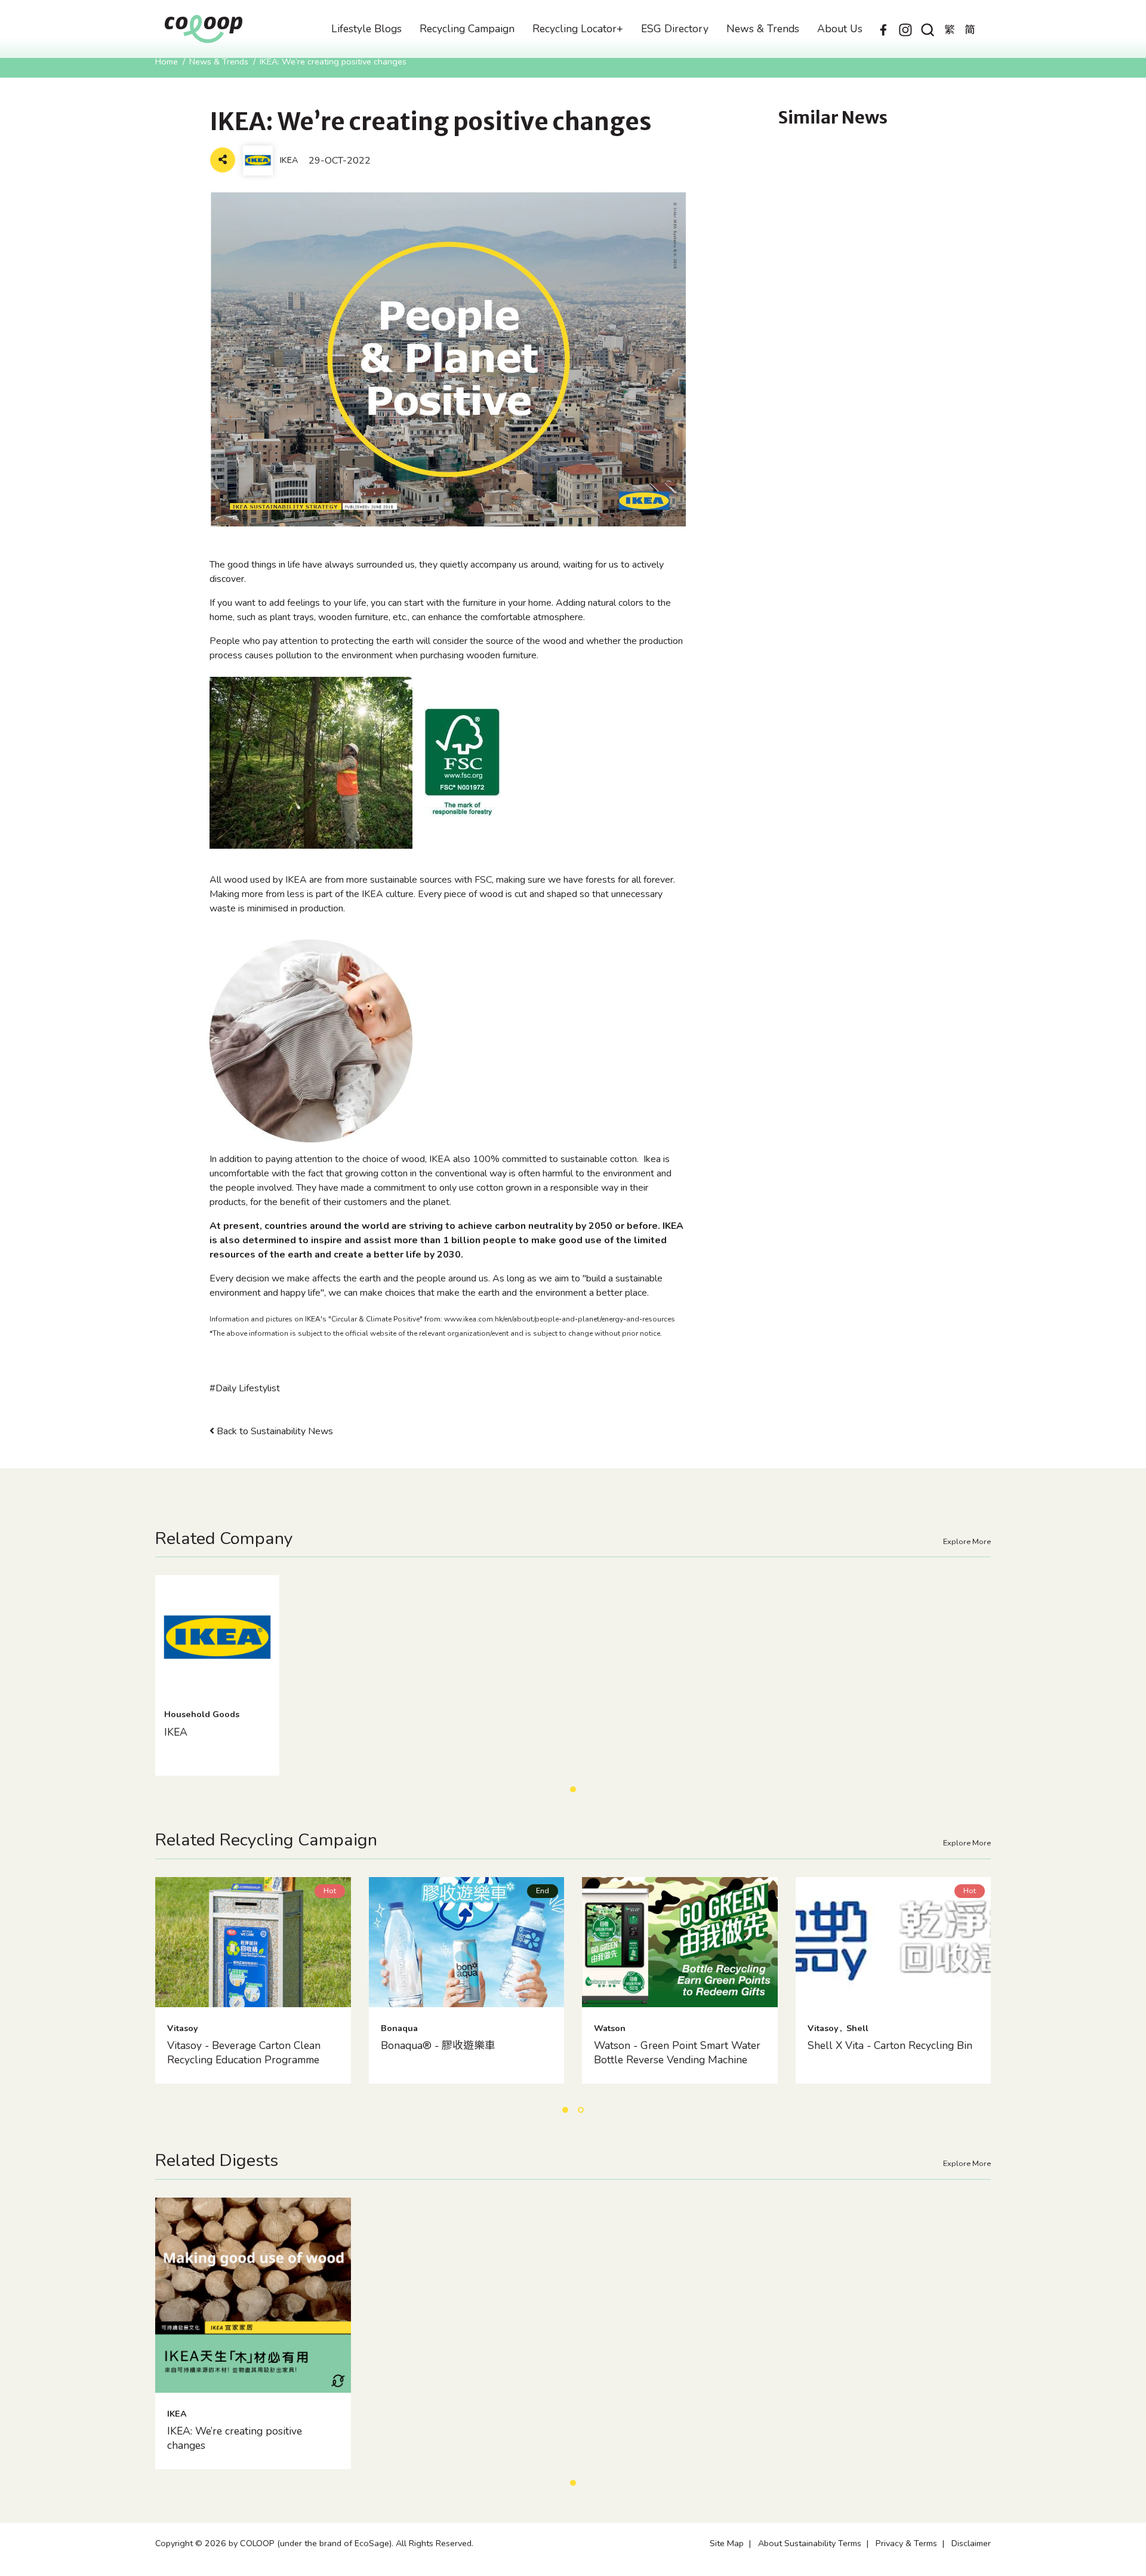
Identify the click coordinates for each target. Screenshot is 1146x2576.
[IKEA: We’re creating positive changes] (253, 2295)
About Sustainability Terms (810, 2543)
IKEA (176, 1732)
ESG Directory (675, 29)
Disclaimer (971, 2543)
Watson (610, 2028)
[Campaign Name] (253, 1942)
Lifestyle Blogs (366, 29)
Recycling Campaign (467, 29)
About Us (840, 29)
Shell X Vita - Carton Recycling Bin (890, 2045)
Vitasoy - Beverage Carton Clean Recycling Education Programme (244, 2053)
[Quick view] (253, 1992)
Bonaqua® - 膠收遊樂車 (438, 2045)
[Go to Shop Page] (269, 2378)
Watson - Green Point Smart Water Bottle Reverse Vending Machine (677, 2053)
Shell (857, 2028)
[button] (573, 1789)
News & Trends (763, 29)
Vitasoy (183, 2028)
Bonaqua (399, 2028)
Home (167, 61)
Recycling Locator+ (578, 29)
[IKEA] (217, 1637)
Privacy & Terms (906, 2543)
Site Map (727, 2543)
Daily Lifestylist (248, 1388)
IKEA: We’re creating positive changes (235, 2438)
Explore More (967, 1542)
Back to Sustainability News (274, 1431)
